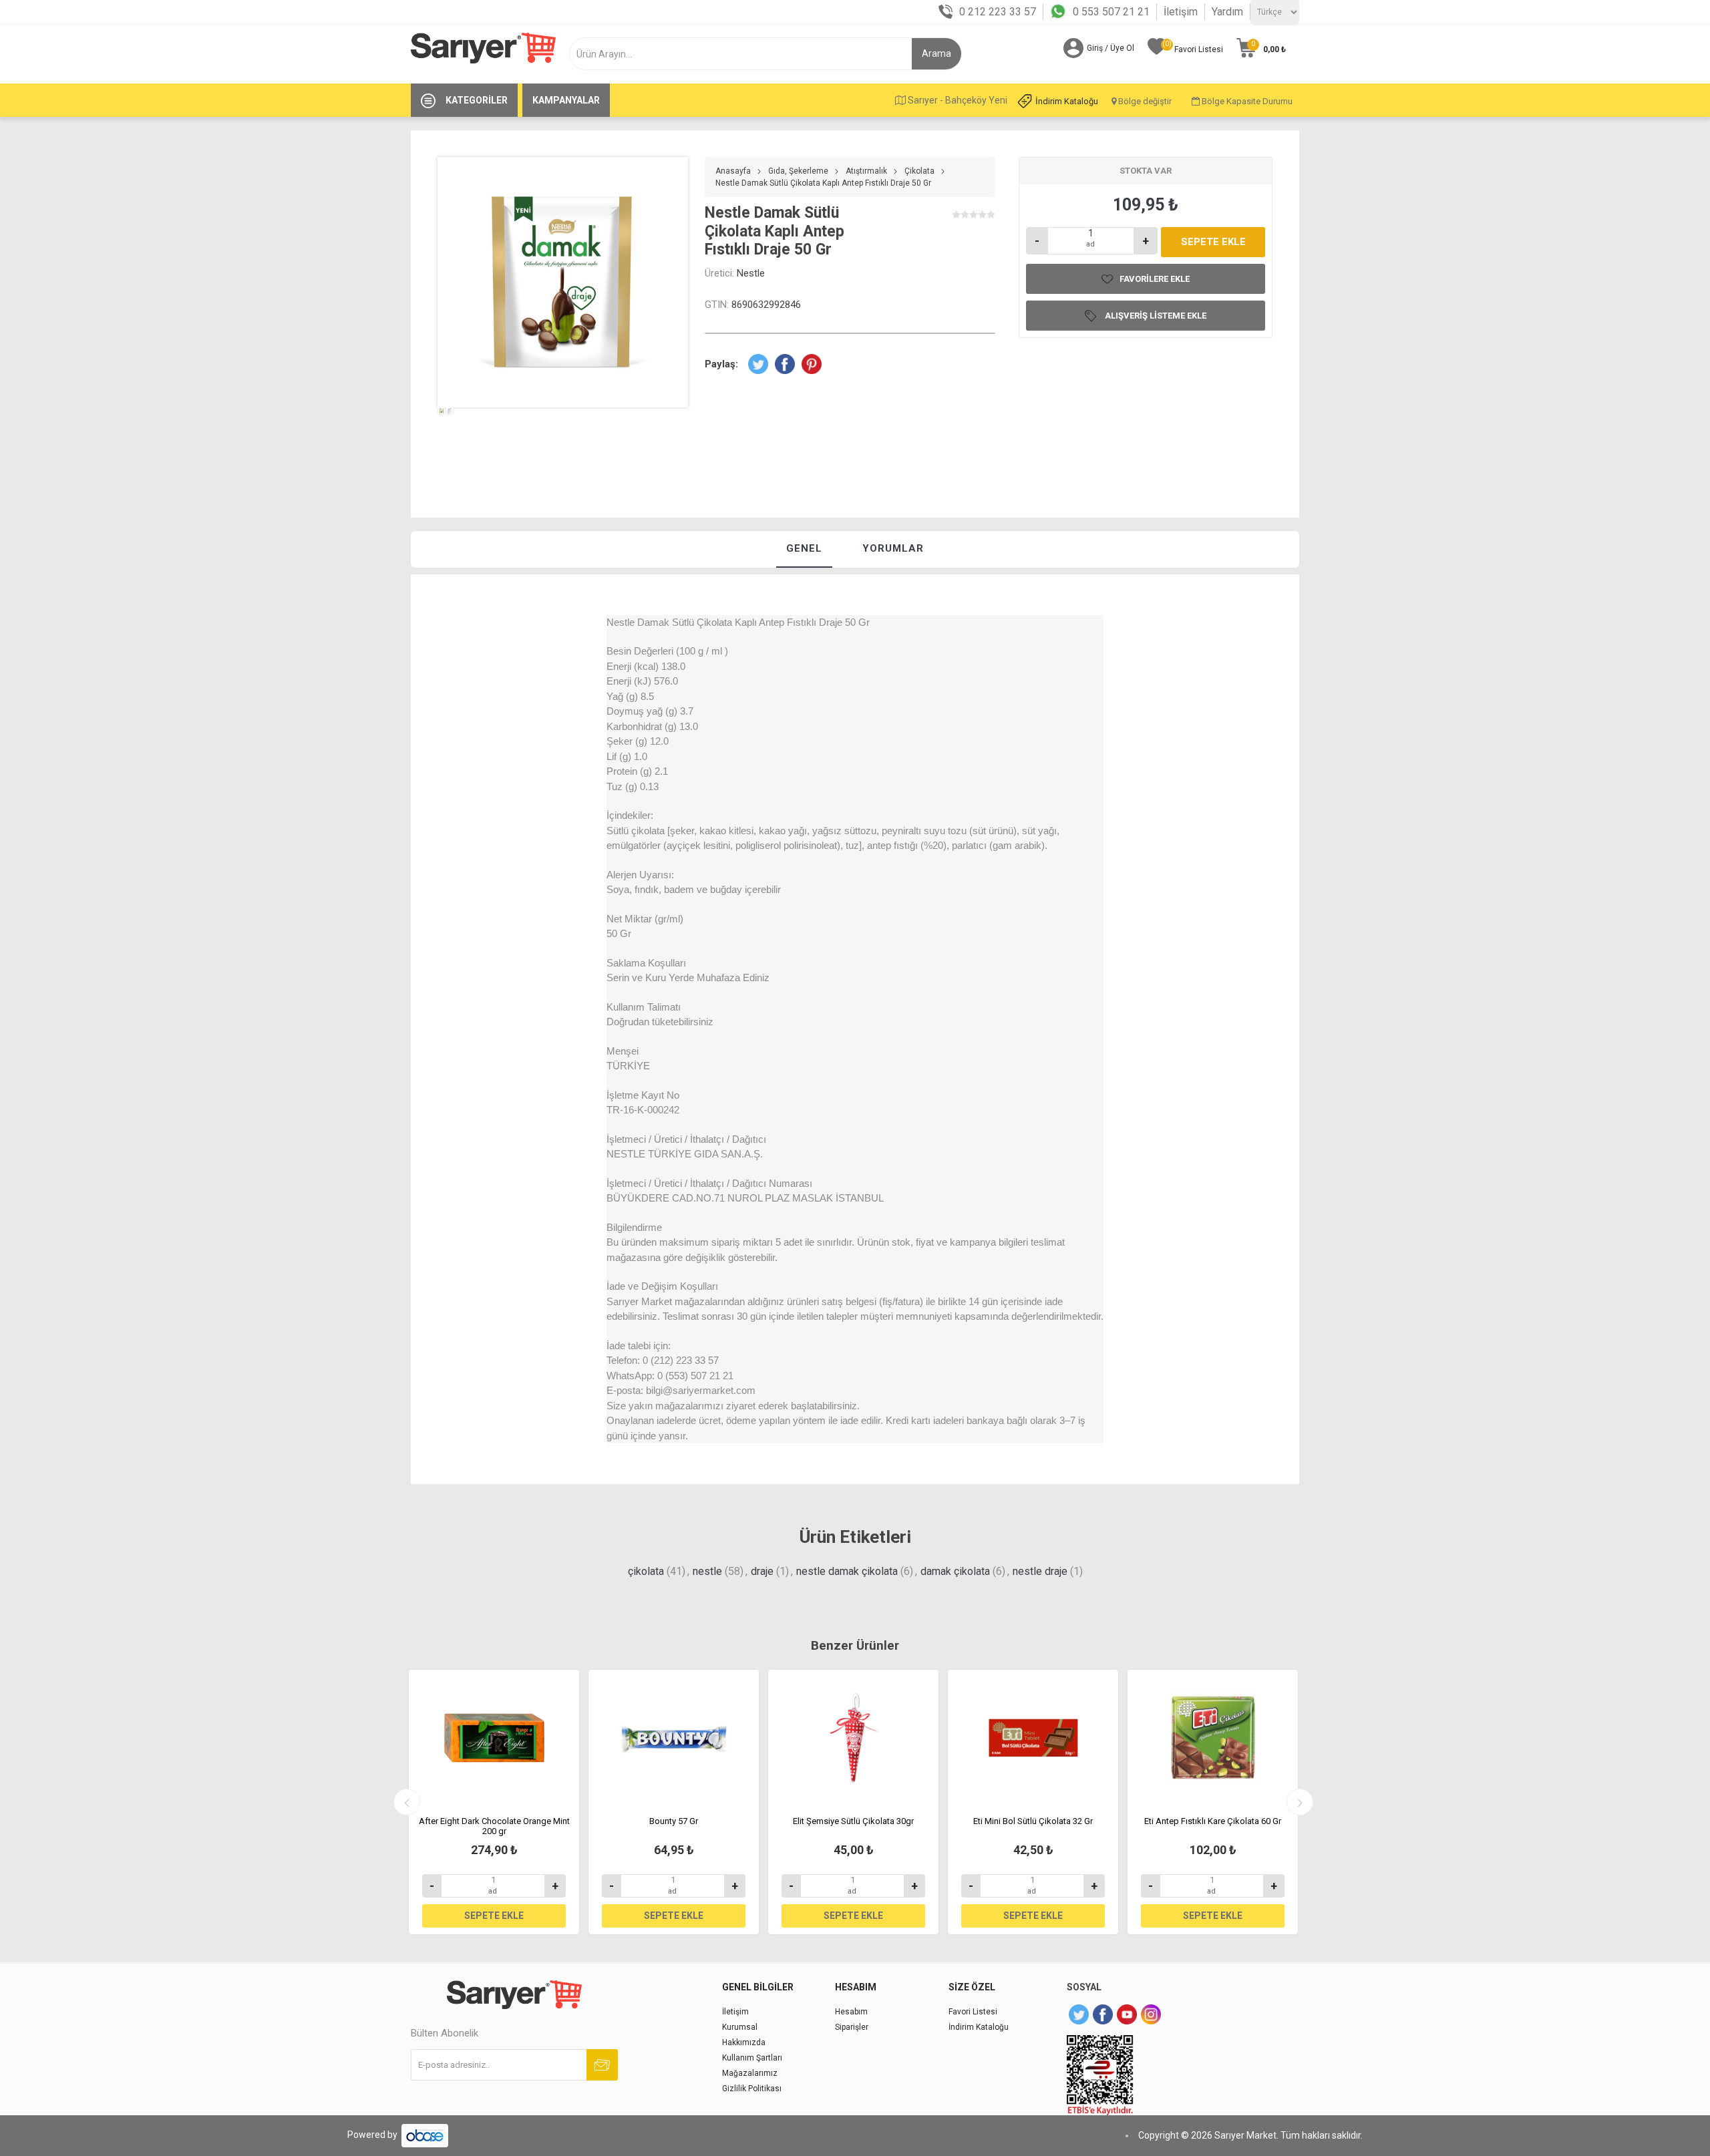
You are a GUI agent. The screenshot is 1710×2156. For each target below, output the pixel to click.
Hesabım (851, 2012)
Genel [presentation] (804, 548)
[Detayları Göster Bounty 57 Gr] (674, 1738)
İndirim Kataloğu (1067, 101)
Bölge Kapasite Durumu (1246, 101)
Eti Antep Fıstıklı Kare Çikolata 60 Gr (1213, 1821)
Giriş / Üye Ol (1110, 48)
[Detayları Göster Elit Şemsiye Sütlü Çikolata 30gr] (853, 1738)
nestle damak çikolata (847, 1571)
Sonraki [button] (1300, 1802)
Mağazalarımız (750, 2073)
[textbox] (746, 54)
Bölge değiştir (1144, 101)
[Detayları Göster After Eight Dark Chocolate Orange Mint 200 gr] (494, 1738)
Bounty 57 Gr (674, 1821)
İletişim (1181, 12)
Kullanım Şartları (752, 2058)
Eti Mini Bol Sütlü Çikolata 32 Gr (1033, 1821)
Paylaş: (721, 364)
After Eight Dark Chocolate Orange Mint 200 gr (494, 1826)
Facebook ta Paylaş (785, 364)
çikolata (646, 1571)
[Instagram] (1151, 2014)
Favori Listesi (973, 2012)
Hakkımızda (744, 2042)
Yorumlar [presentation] (893, 548)
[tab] (804, 549)
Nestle (751, 273)
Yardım (1227, 12)
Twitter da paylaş (758, 364)
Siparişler (852, 2027)
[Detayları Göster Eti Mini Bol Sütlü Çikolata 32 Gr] (1033, 1738)
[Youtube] (1127, 2014)
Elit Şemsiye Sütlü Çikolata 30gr (853, 1821)
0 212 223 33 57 (998, 12)
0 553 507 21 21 (1111, 12)
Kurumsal (740, 2027)
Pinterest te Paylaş (812, 364)
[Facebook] (1103, 2014)
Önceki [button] (407, 1802)
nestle (707, 1571)
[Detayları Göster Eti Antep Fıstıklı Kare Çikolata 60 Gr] (1213, 1738)
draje (762, 1571)
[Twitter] (1079, 2014)
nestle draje (1040, 1571)
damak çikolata (955, 1571)
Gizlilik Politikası (752, 2089)
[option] (442, 436)
